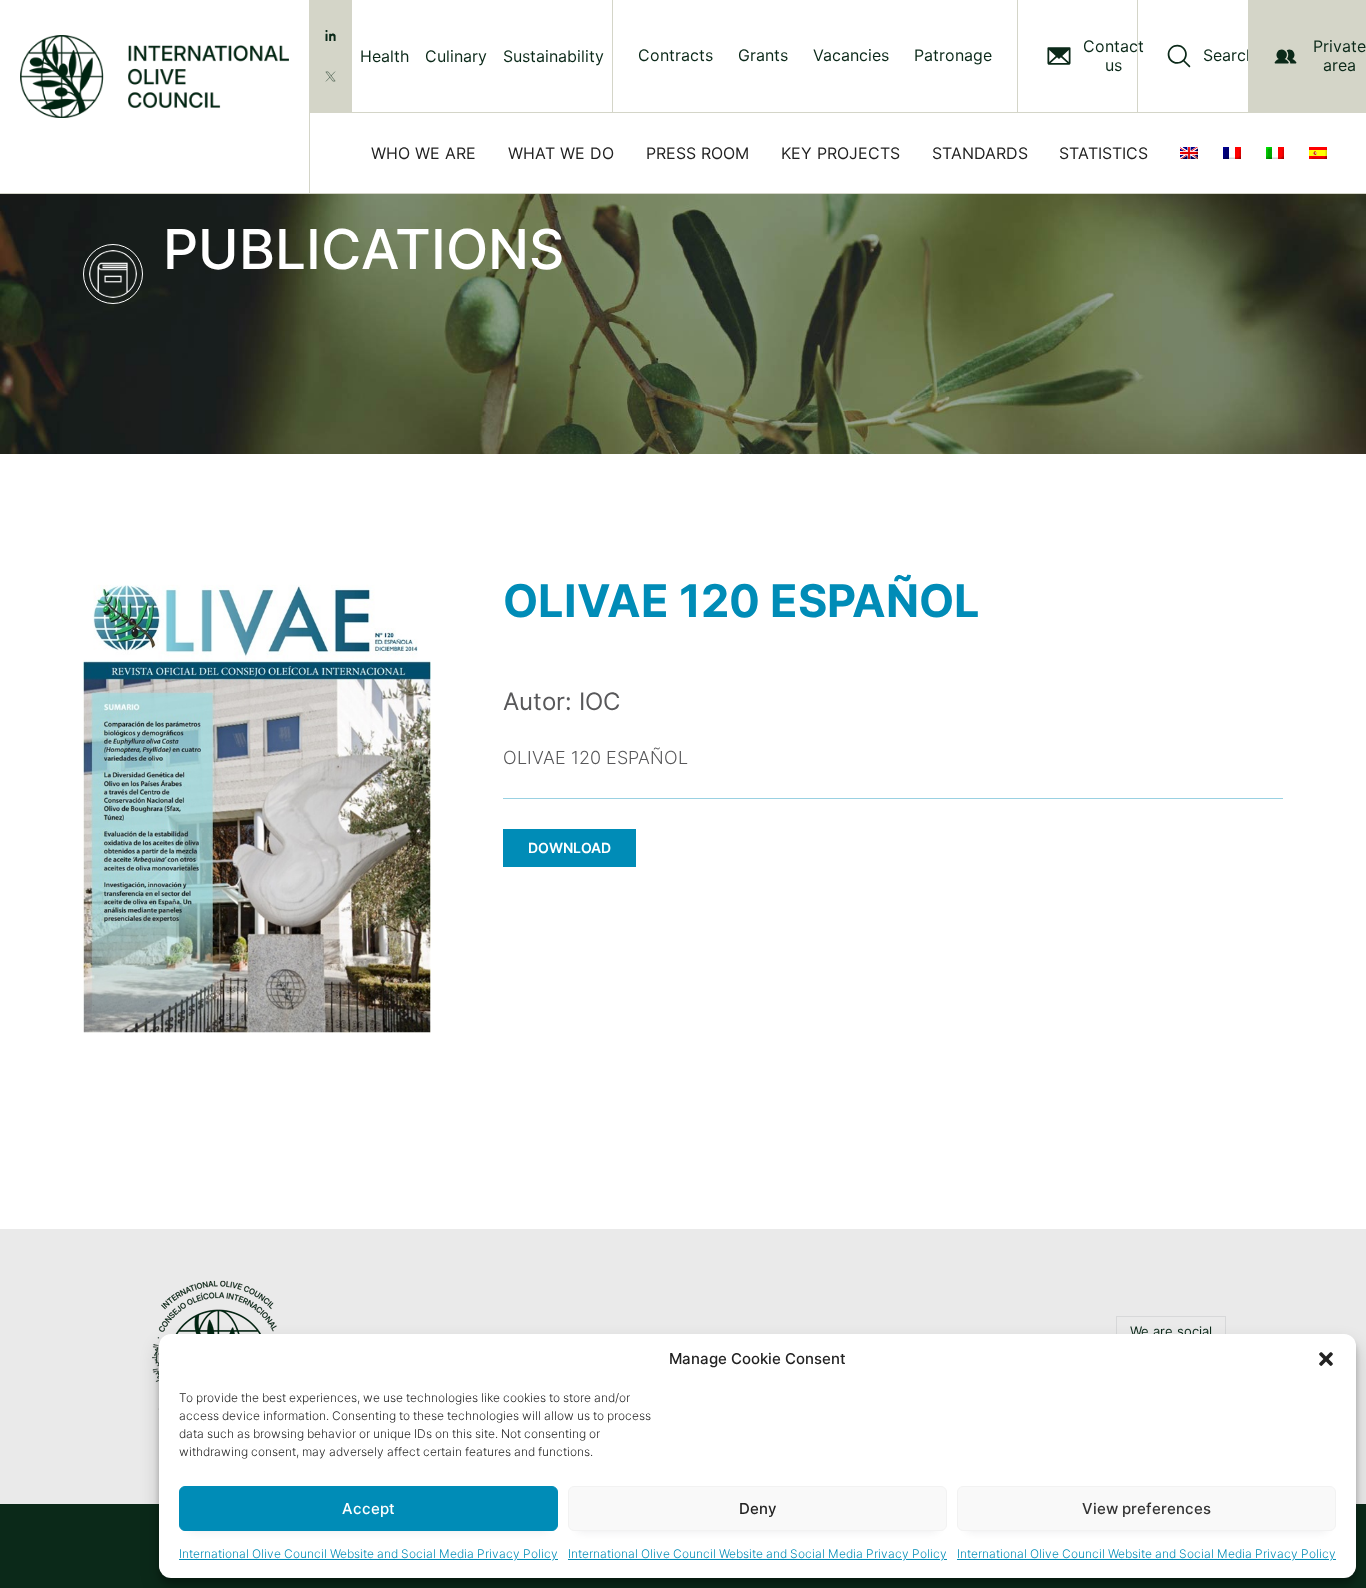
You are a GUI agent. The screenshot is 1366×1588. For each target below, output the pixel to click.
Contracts (675, 55)
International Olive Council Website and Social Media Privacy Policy (368, 1553)
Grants (763, 55)
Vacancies (851, 55)
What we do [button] (561, 153)
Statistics (1103, 153)
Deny (758, 1508)
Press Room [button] (697, 153)
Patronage (953, 55)
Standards (980, 153)
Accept (368, 1508)
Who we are (423, 153)
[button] (1326, 1359)
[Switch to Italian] (1279, 153)
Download (569, 847)
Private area (1339, 55)
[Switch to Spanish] (1322, 153)
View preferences (1146, 1508)
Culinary (456, 56)
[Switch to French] (1236, 153)
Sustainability (553, 56)
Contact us (1113, 56)
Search (1229, 55)
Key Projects (840, 153)
